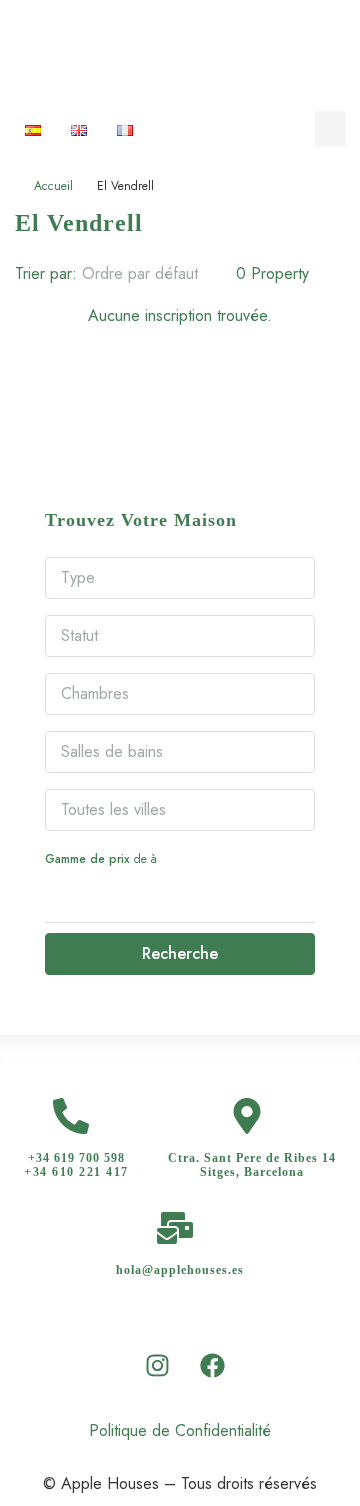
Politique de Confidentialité (180, 1430)
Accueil (53, 186)
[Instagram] (158, 1365)
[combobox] (156, 274)
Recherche (180, 953)
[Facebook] (213, 1365)
